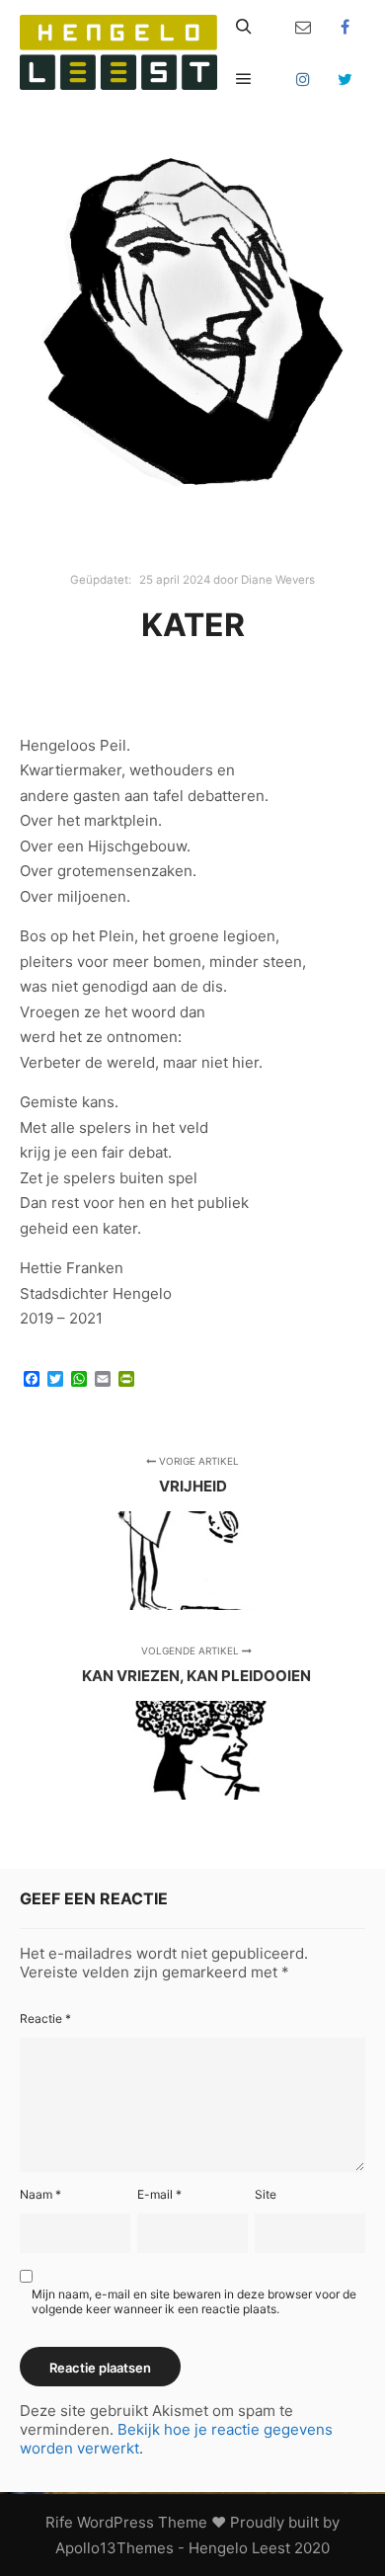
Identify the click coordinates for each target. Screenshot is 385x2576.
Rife (59, 2522)
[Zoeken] (244, 27)
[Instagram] (303, 79)
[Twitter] (346, 79)
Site (266, 2194)
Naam (40, 2194)
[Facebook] (346, 27)
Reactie (45, 2018)
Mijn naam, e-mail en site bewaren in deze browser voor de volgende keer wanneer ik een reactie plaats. (194, 2301)
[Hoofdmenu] (244, 79)
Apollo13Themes (115, 2548)
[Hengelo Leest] (118, 52)
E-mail (159, 2194)
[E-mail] (303, 27)
